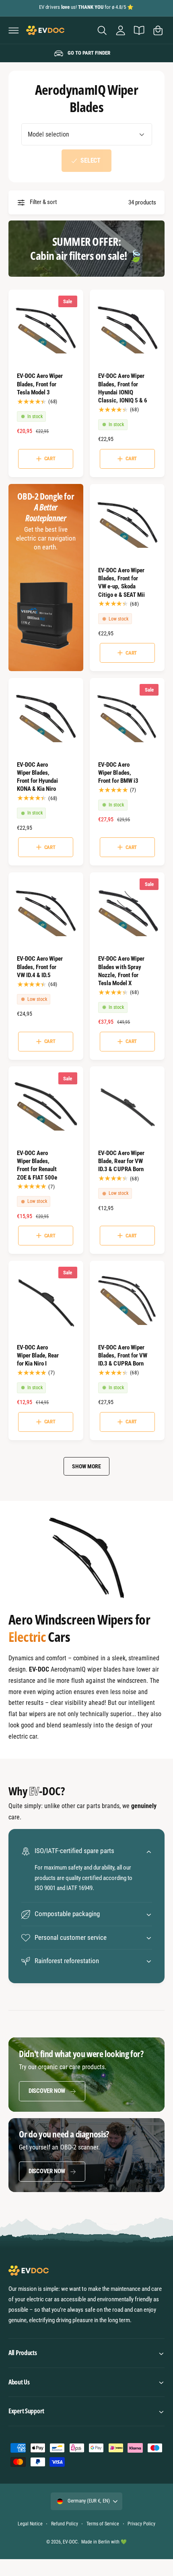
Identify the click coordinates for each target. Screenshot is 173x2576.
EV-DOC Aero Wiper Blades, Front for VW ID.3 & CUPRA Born (123, 1355)
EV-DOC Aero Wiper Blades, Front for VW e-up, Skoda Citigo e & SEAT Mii (121, 582)
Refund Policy (65, 2524)
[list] (86, 53)
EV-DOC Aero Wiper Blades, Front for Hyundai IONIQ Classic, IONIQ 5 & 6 (123, 388)
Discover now (47, 2091)
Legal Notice (30, 2524)
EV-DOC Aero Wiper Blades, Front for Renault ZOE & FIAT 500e (37, 1165)
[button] (14, 30)
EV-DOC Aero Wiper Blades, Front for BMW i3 (118, 773)
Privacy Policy (141, 2524)
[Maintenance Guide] (139, 30)
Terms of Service (103, 2524)
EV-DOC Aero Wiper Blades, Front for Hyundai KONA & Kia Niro (37, 777)
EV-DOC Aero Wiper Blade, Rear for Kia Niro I (38, 1355)
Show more (86, 1466)
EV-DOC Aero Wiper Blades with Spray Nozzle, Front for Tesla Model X (121, 971)
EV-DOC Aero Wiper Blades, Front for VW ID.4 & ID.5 (40, 967)
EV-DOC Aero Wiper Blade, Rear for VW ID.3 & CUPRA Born (121, 1161)
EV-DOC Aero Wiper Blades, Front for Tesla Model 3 (40, 384)
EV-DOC (70, 2542)
